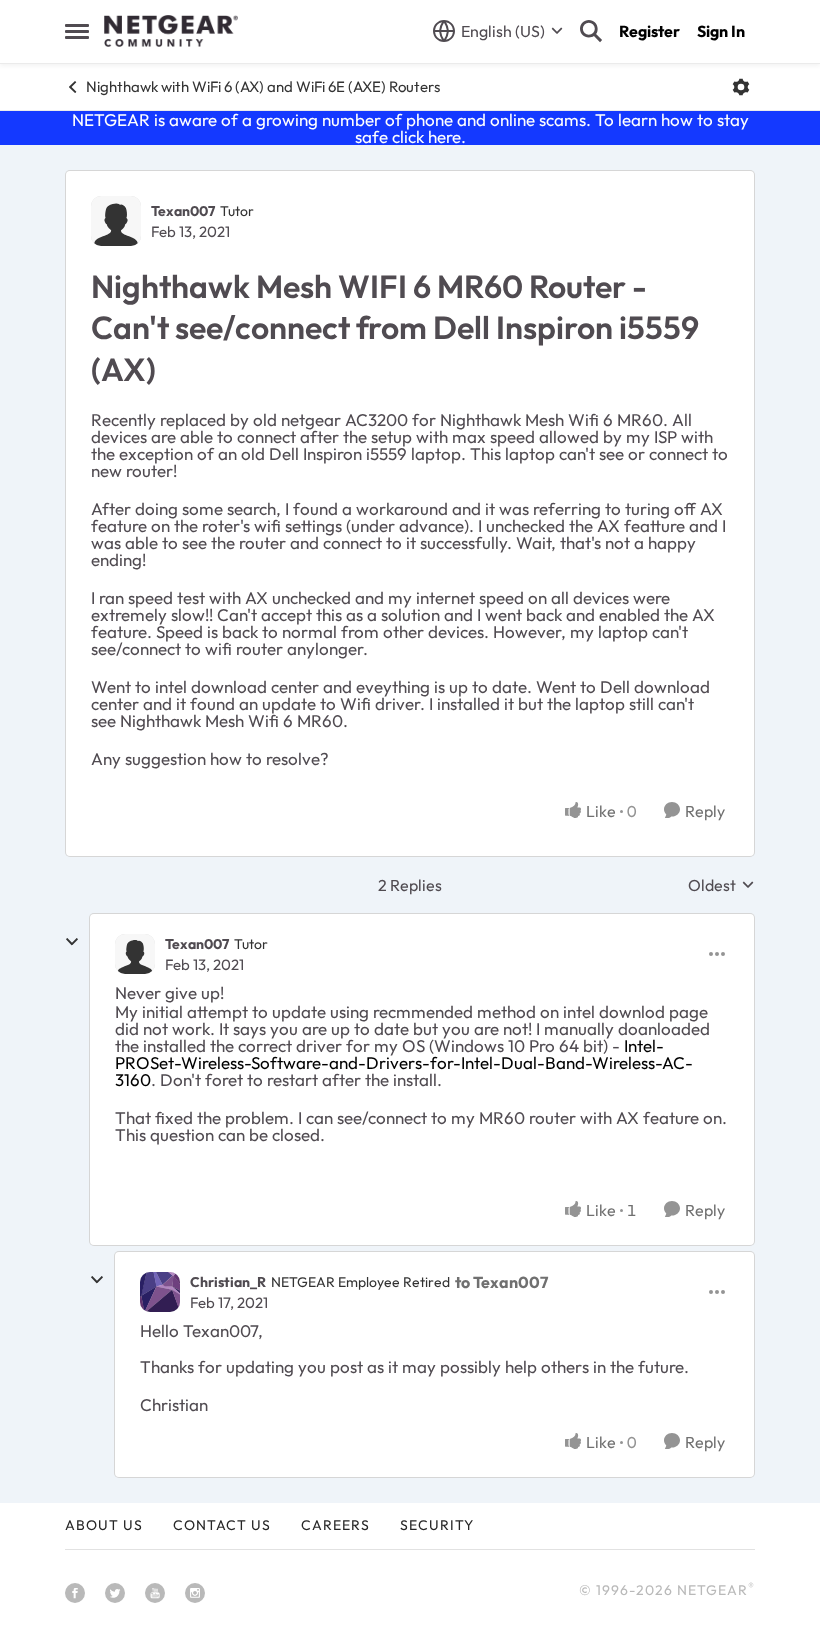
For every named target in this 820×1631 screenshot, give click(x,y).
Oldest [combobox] (721, 885)
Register (649, 31)
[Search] (591, 31)
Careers (335, 1525)
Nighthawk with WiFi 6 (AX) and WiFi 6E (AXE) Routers (263, 86)
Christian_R (228, 1282)
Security (437, 1525)
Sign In (721, 31)
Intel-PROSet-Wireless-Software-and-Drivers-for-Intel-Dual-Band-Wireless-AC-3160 (404, 1062)
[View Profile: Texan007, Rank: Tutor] (116, 221)
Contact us (222, 1525)
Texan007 (183, 211)
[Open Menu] (741, 87)
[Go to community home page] (171, 31)
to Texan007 (501, 1282)
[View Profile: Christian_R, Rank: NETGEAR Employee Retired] (160, 1292)
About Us (104, 1525)
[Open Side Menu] (77, 31)
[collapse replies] (72, 942)
